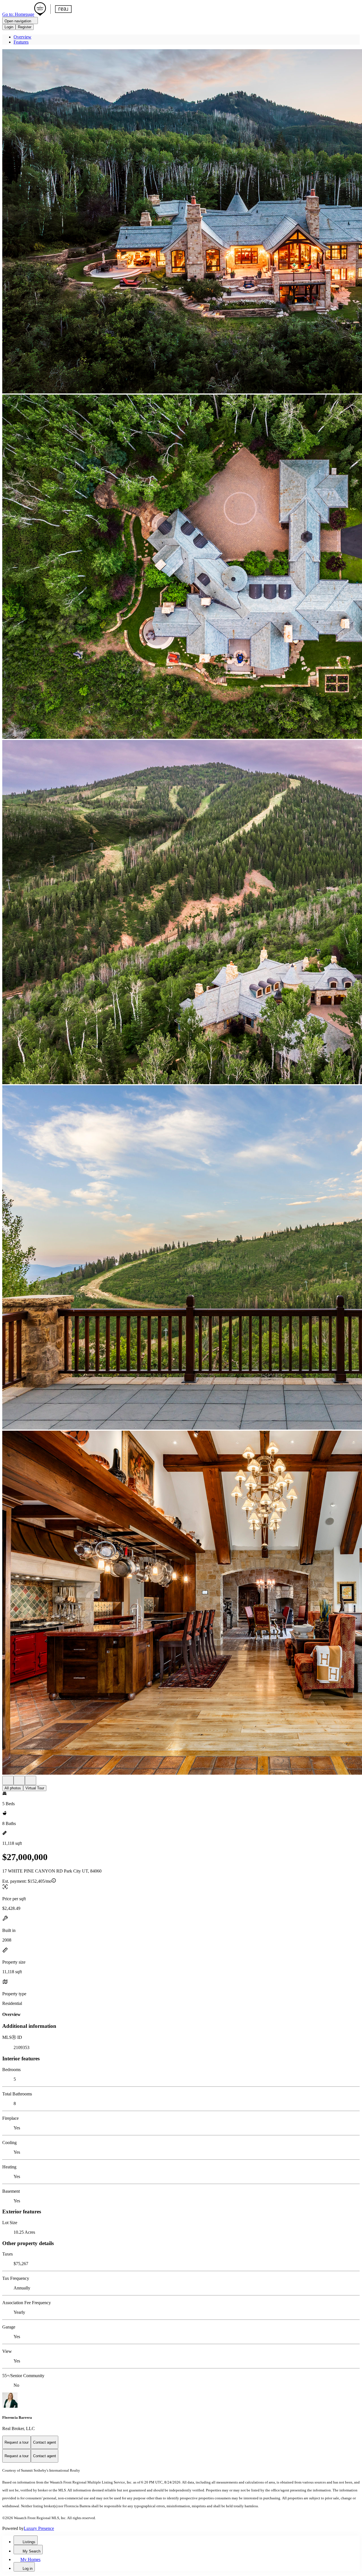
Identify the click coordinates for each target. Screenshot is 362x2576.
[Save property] (19, 1780)
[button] (181, 222)
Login (9, 27)
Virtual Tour (35, 1788)
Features (21, 42)
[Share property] (31, 1780)
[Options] (8, 1780)
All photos (13, 1788)
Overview (22, 37)
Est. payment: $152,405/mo (27, 1881)
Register (25, 27)
